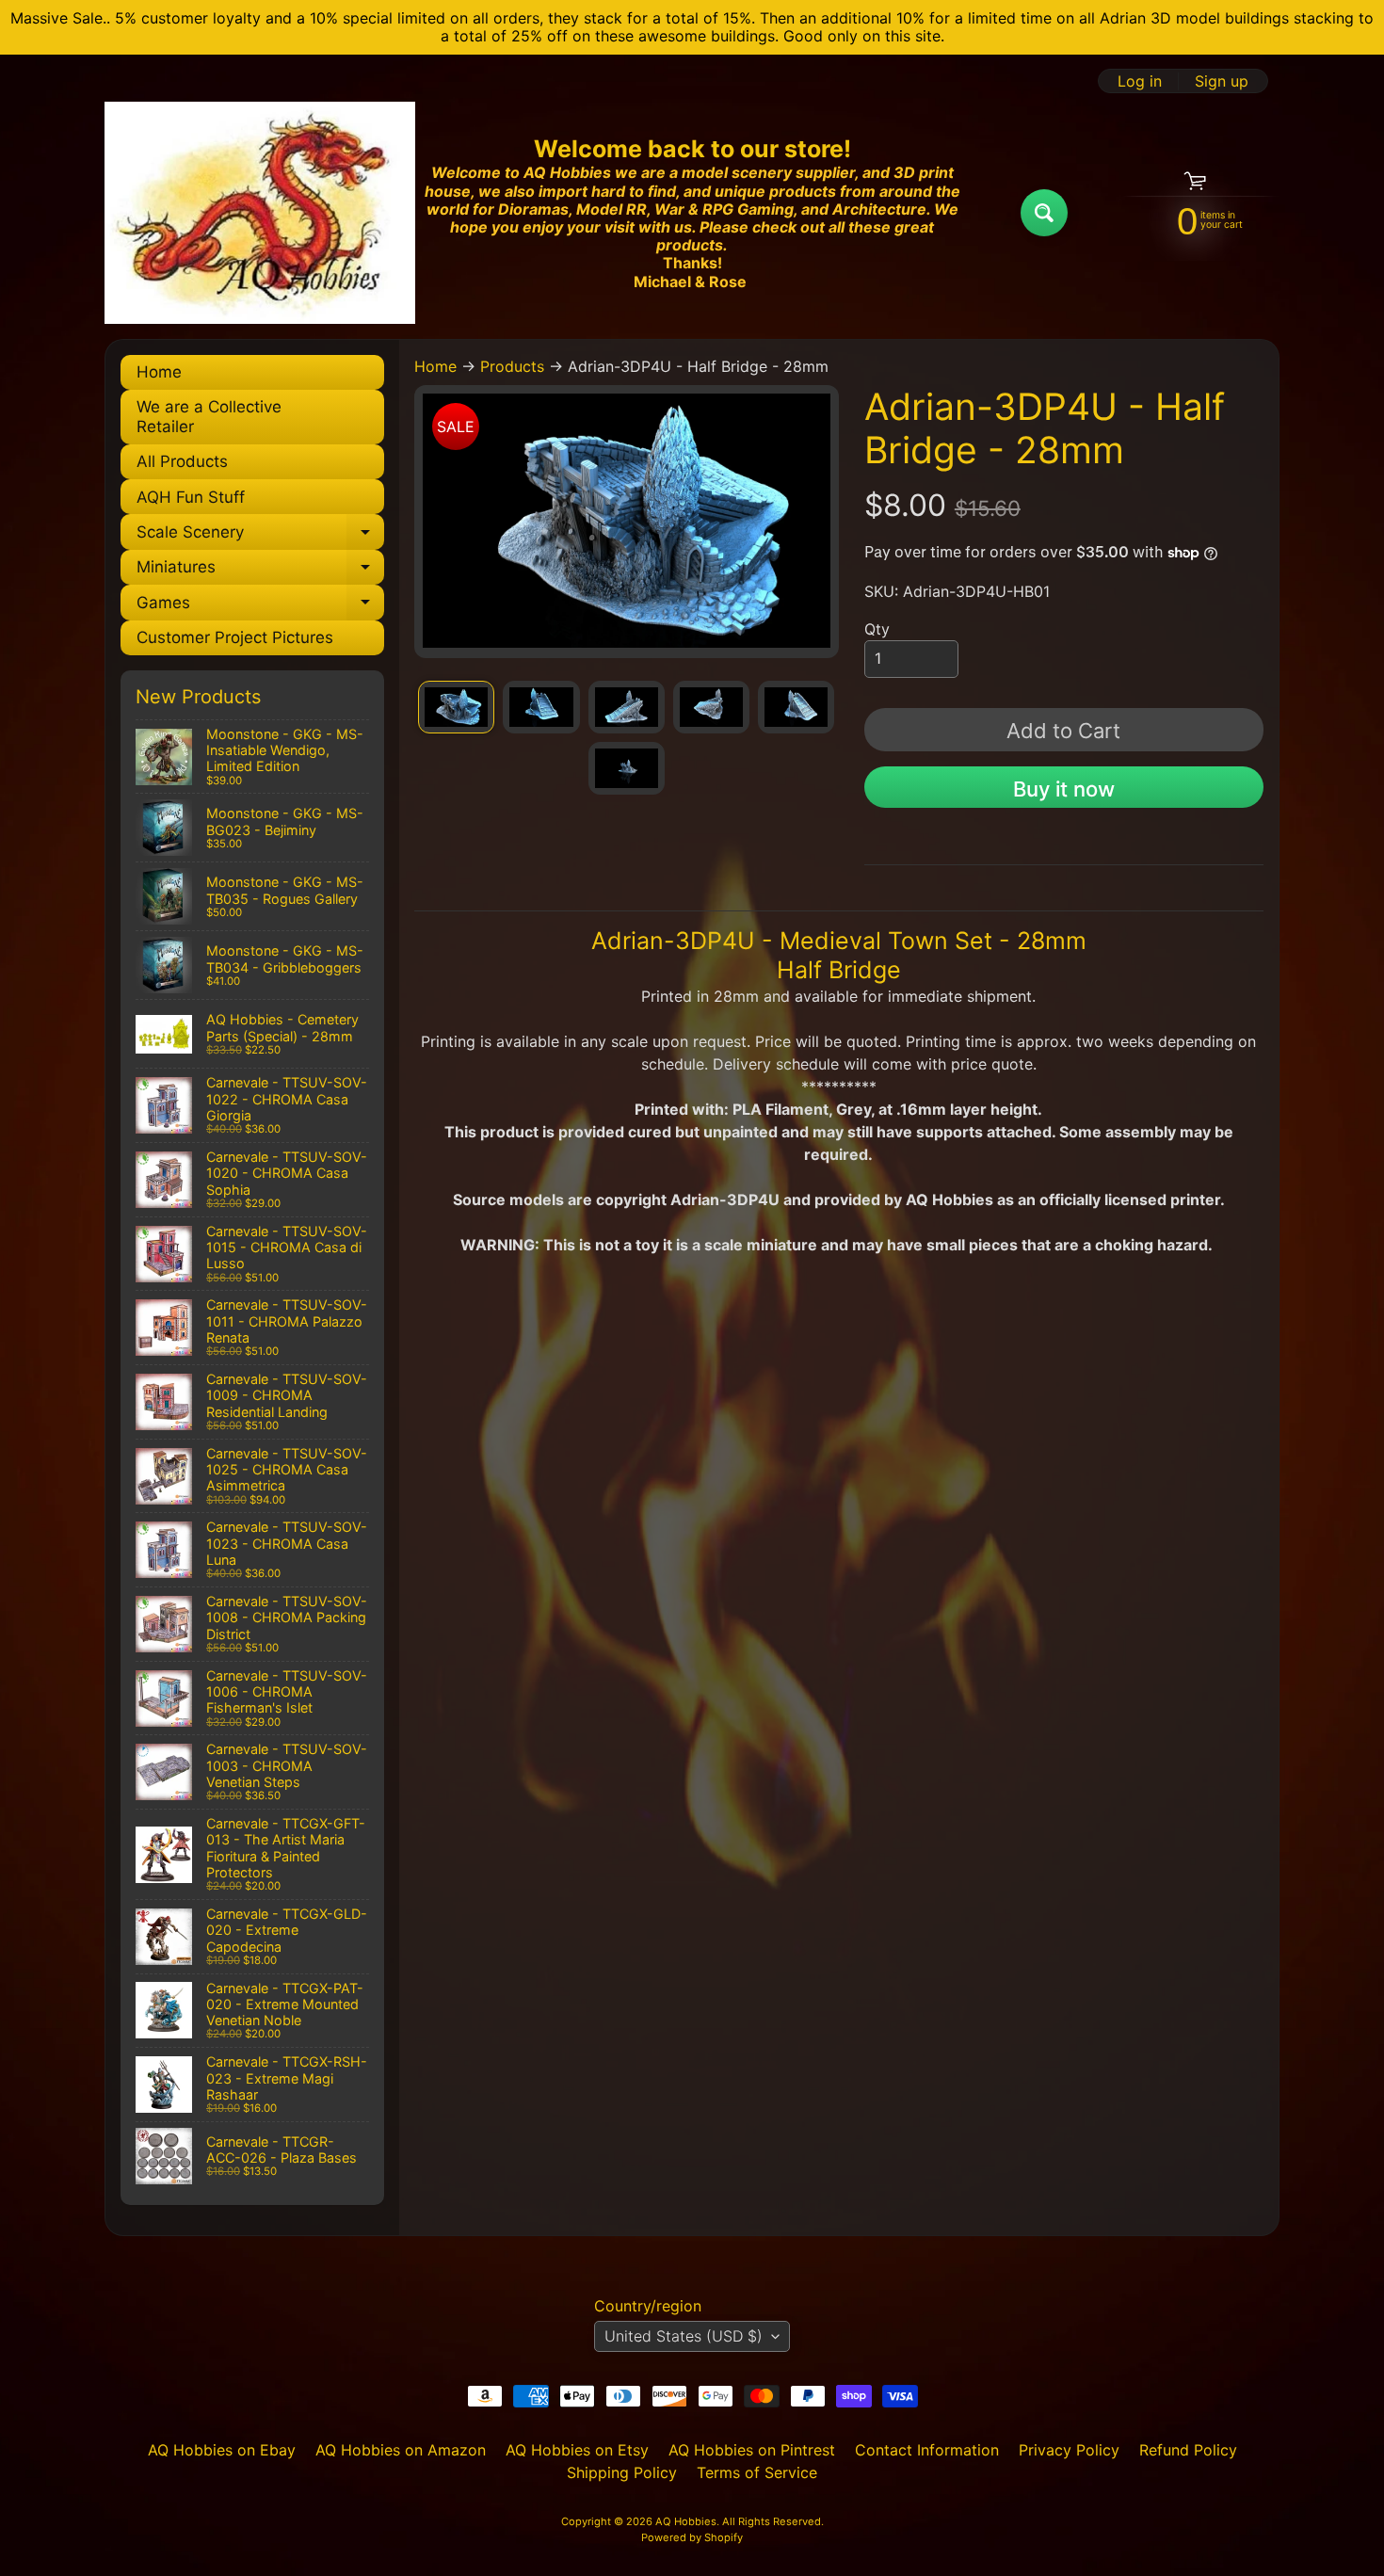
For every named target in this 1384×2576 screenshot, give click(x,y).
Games (260, 606)
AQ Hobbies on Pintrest (752, 2450)
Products (512, 366)
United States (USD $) (684, 2336)
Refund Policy (1188, 2450)
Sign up (1222, 81)
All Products (182, 461)
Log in (1140, 81)
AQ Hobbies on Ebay (222, 2450)
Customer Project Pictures (235, 637)
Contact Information (927, 2450)
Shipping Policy (622, 2472)
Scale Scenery (260, 536)
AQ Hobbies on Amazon (401, 2450)
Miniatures (260, 571)
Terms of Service (757, 2472)
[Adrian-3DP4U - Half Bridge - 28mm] (456, 707)
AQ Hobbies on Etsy (577, 2450)
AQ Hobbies (686, 2521)
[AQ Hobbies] (260, 212)
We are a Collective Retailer (209, 416)
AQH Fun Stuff (191, 497)
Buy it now (1064, 789)
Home (159, 372)
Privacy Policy (1069, 2450)
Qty (877, 629)
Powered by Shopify (692, 2537)
